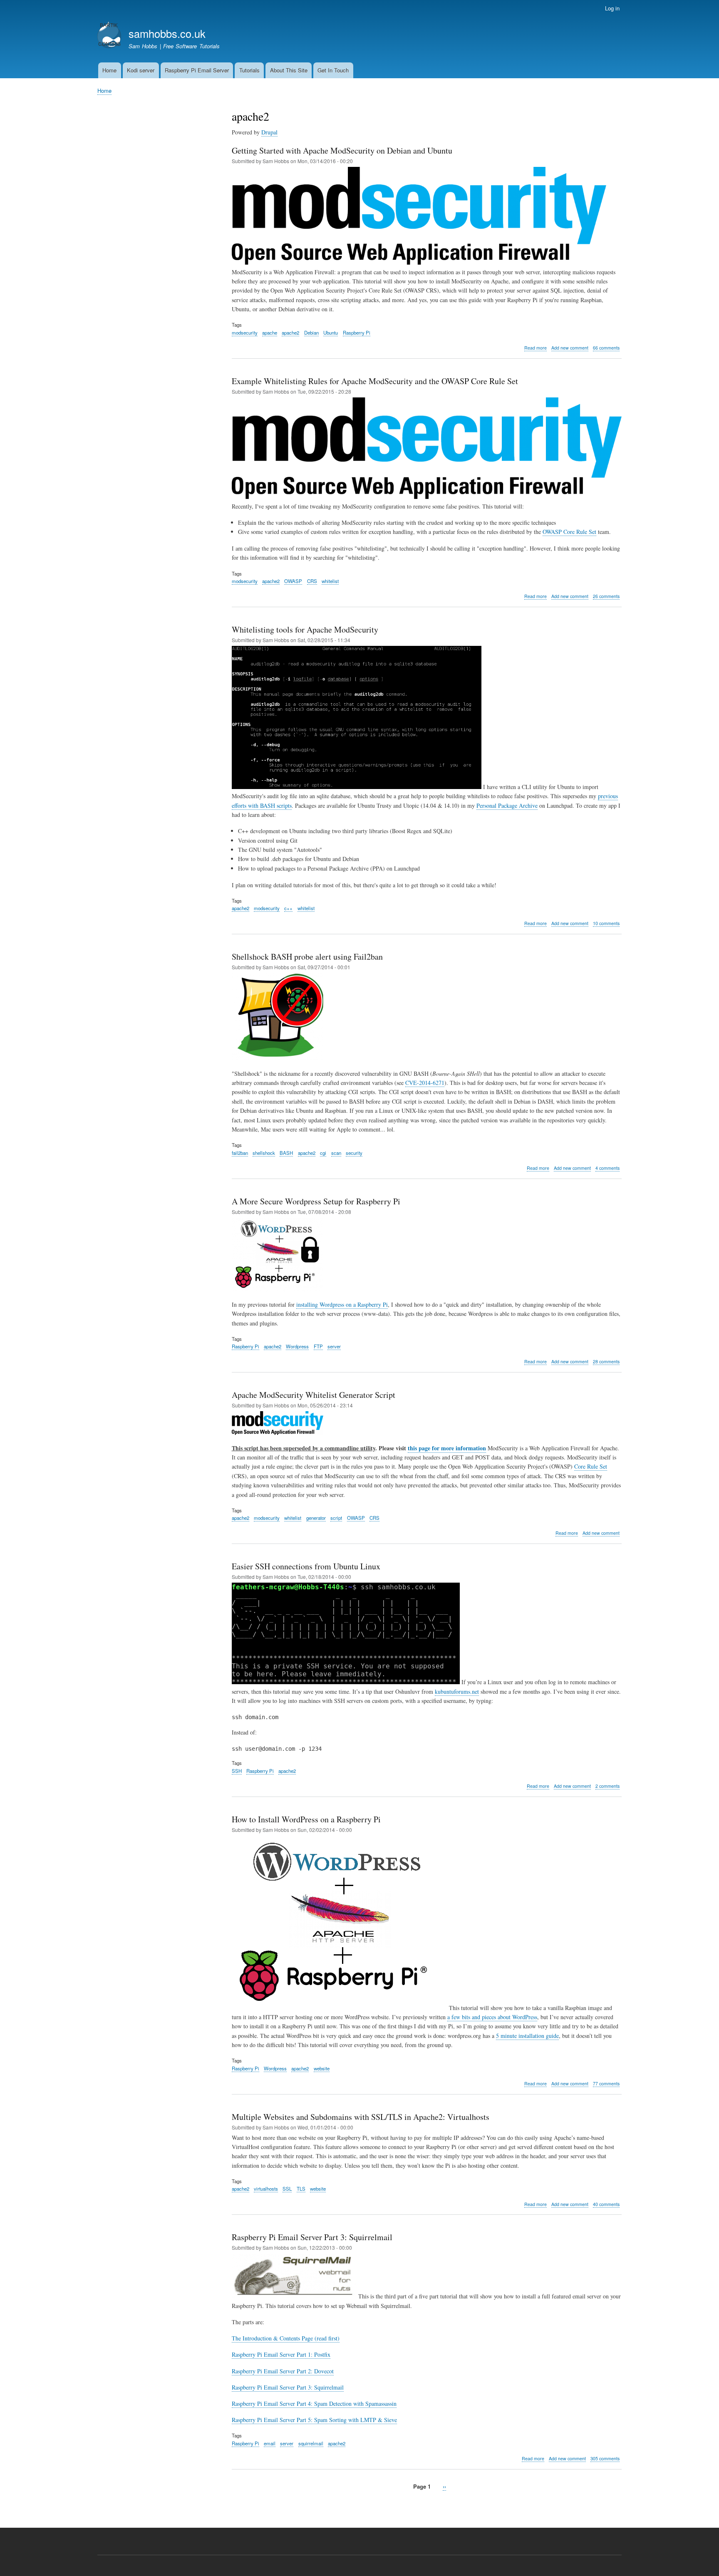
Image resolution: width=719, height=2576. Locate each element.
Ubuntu (331, 333)
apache (270, 333)
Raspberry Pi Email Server (197, 70)
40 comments (606, 2204)
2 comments (607, 1786)
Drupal (269, 132)
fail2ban (240, 1153)
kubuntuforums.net (457, 1691)
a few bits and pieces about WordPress (492, 2017)
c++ (288, 908)
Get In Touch (333, 70)
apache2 (290, 333)
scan (336, 1153)
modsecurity (245, 333)
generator (316, 1518)
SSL (287, 2189)
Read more (536, 348)
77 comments (606, 2083)
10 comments (606, 923)
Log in (612, 8)
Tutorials (249, 70)
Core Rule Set (591, 1466)
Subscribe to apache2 (235, 2505)
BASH (286, 1153)
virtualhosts (266, 2189)
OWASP (293, 581)
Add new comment (570, 348)
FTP (318, 1346)
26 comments (606, 596)
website (322, 2068)
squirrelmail (311, 2443)
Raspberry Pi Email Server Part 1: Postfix (281, 2354)
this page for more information (447, 1448)
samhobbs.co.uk (167, 33)
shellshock (264, 1153)
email (270, 2443)
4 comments (607, 1168)
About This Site (289, 70)
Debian (311, 333)
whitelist (330, 581)
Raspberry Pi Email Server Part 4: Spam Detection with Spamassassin (314, 2404)
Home (109, 70)
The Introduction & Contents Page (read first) (286, 2338)
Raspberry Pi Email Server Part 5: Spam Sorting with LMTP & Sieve (314, 2420)
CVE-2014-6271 (425, 1083)
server (334, 1346)
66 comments (606, 348)
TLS (301, 2189)
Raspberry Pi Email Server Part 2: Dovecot (283, 2371)
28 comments (606, 1361)
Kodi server (141, 70)
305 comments (605, 2458)
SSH (237, 1771)
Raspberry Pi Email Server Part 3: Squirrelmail (288, 2387)
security (354, 1153)
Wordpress (297, 1346)
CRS (312, 581)
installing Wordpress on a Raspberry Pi (342, 1304)
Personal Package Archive (507, 805)
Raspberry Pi (357, 333)
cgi (323, 1153)
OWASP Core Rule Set (569, 532)
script (336, 1518)
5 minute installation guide (527, 2036)
